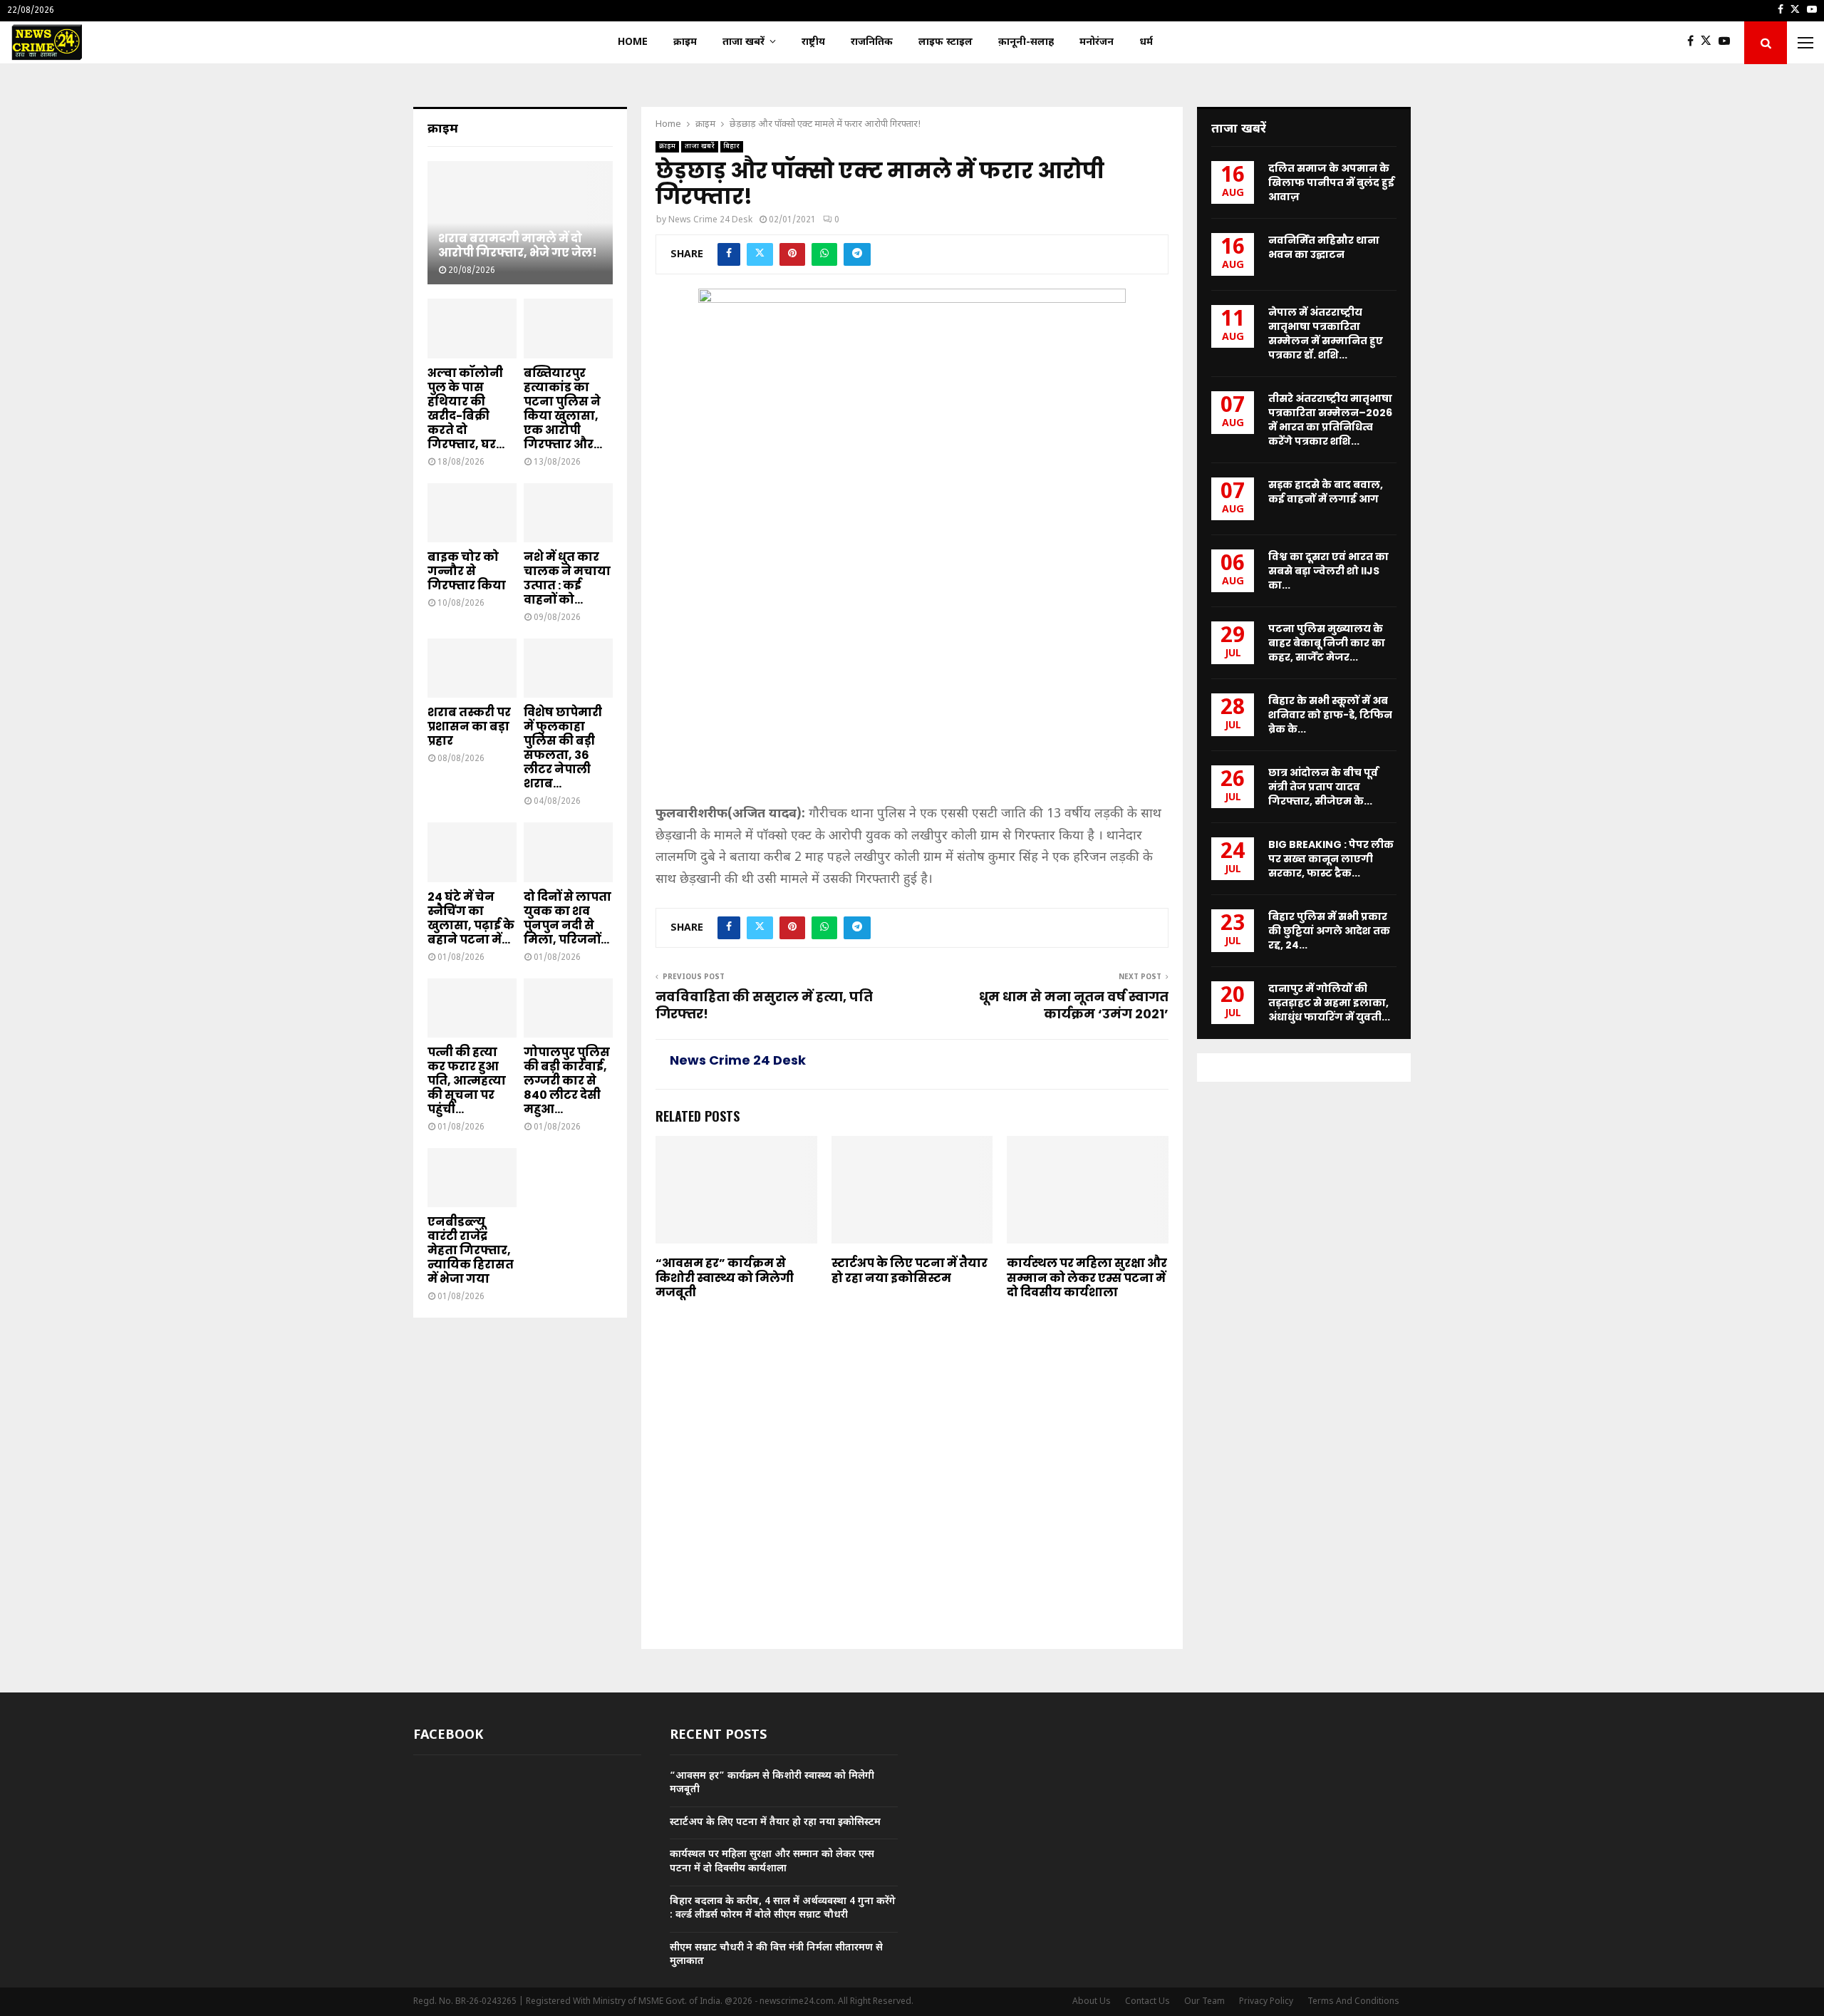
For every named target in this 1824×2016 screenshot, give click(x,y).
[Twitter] (1710, 43)
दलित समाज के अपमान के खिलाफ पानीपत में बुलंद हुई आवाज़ (1331, 182)
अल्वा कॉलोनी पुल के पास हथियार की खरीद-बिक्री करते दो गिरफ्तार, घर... (466, 409)
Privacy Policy (1266, 2002)
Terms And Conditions (1353, 2002)
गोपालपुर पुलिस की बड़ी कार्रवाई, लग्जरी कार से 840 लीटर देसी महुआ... (567, 1081)
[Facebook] (1694, 43)
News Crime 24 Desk (710, 220)
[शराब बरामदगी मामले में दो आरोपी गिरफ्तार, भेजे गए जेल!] (520, 223)
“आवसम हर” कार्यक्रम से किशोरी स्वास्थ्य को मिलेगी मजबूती (725, 1278)
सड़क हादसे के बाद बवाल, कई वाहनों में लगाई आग (1326, 492)
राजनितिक (872, 42)
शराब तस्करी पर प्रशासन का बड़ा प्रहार (469, 727)
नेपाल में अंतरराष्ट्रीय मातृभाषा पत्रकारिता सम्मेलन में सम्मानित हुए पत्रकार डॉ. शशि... (1326, 334)
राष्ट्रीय (813, 42)
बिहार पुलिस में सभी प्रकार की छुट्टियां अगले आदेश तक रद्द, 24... (1329, 931)
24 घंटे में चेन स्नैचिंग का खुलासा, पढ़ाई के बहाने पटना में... (471, 918)
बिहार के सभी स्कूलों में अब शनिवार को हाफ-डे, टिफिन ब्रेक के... (1330, 715)
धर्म (1146, 42)
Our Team (1204, 2002)
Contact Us (1147, 2002)
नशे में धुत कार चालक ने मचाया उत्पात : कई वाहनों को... (567, 578)
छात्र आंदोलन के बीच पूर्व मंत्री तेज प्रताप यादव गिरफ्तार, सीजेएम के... (1323, 787)
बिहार (732, 146)
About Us (1092, 2002)
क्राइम (685, 42)
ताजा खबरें (743, 42)
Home (633, 42)
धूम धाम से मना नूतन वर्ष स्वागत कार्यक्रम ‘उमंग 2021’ (1074, 1005)
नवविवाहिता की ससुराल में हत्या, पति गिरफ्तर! (764, 1005)
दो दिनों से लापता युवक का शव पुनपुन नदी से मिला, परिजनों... (568, 918)
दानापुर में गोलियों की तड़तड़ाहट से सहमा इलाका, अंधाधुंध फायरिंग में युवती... (1329, 1003)
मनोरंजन (1097, 42)
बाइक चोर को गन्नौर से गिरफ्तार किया (467, 571)
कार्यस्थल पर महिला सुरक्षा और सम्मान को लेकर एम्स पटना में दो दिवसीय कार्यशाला (1087, 1278)
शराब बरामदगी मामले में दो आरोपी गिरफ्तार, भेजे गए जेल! (518, 245)
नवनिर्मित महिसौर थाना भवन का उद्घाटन (1324, 247)
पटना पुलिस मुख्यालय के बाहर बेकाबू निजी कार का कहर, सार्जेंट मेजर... (1327, 643)
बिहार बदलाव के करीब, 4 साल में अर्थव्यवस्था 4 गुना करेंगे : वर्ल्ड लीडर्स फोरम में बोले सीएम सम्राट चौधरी (783, 1909)
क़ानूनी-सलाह (1026, 42)
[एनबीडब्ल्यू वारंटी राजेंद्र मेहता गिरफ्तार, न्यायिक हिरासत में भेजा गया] (472, 1178)
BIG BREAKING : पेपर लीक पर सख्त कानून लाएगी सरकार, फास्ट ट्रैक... (1331, 859)
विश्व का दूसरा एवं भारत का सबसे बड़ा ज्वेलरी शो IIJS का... (1328, 571)
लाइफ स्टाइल (945, 42)
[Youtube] (1728, 43)
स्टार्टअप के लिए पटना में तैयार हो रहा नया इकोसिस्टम (910, 1271)
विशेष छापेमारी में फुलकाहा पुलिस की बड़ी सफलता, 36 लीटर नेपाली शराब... (563, 748)
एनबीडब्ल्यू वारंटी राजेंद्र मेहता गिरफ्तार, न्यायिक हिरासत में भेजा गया (471, 1250)
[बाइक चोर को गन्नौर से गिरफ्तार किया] (472, 513)
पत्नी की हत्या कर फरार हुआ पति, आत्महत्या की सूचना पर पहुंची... (467, 1081)
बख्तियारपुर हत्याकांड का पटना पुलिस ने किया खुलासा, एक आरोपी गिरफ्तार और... (563, 409)
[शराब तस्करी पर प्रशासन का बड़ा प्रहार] (472, 668)
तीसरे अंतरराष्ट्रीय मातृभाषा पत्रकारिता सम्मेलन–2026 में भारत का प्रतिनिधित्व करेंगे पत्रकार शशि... (1330, 420)
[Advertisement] (912, 698)
